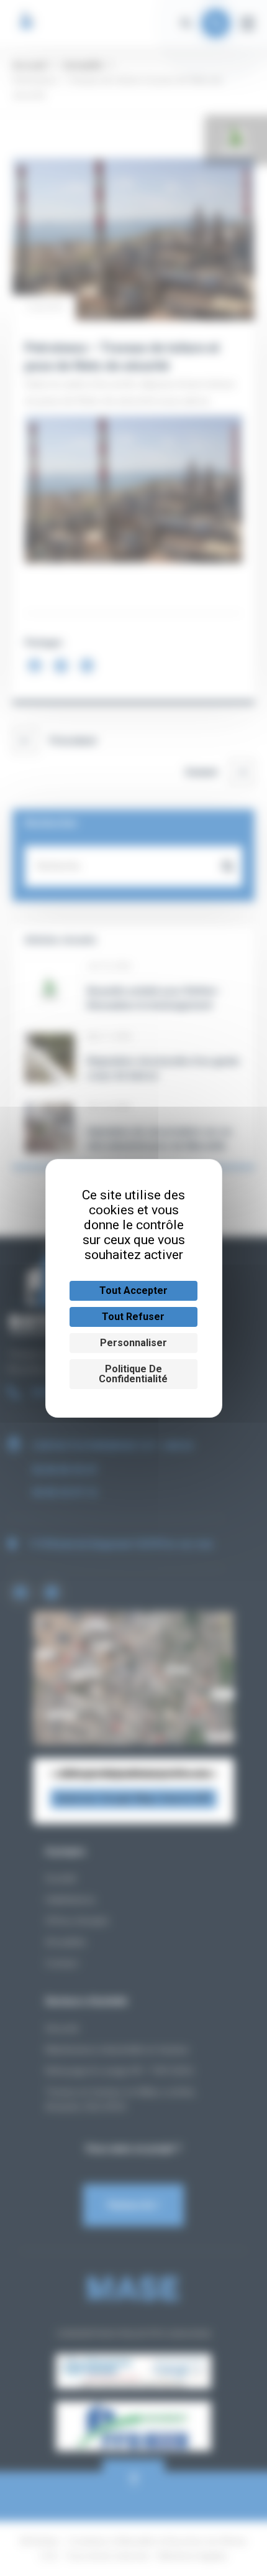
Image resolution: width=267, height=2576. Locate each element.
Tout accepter (133, 1290)
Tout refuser (133, 1317)
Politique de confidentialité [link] (133, 1374)
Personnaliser (133, 1343)
